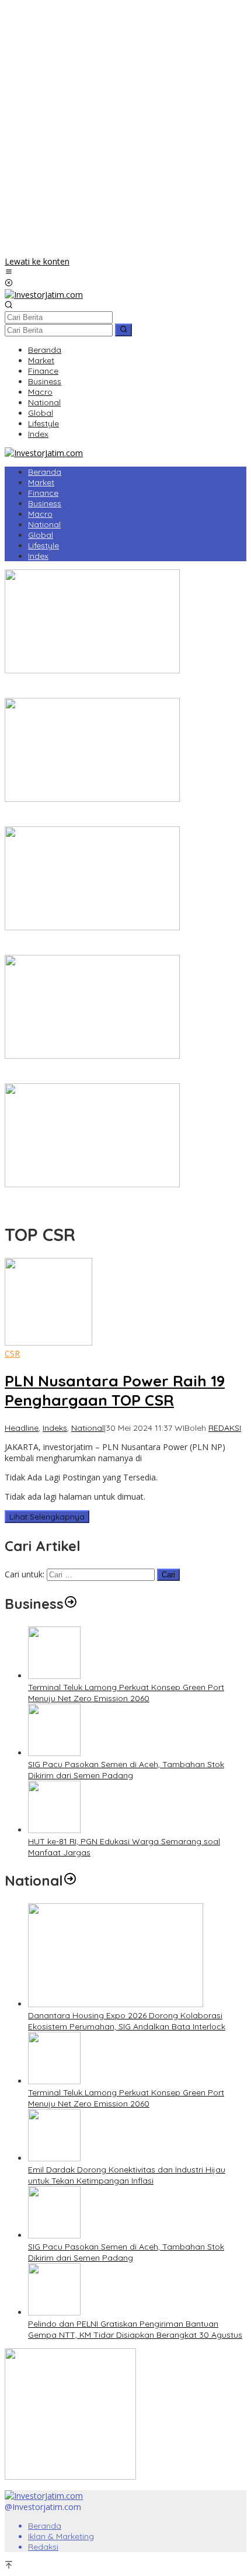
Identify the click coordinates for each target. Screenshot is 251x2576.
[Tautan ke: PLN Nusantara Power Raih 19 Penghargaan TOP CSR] (48, 1342)
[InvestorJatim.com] (44, 295)
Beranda (45, 2526)
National (88, 1428)
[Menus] (9, 272)
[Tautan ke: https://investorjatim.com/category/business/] (71, 1604)
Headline (22, 1428)
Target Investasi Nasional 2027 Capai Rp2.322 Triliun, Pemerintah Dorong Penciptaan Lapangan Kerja (107, 816)
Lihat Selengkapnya (47, 1517)
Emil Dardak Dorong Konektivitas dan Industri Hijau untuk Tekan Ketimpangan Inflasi (127, 2175)
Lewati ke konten (37, 261)
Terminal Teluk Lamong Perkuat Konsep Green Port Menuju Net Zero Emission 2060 (126, 1693)
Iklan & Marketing (61, 2536)
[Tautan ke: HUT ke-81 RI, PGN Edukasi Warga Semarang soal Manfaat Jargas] (54, 1830)
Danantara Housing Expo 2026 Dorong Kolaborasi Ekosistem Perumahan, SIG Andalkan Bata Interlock (127, 2021)
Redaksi (43, 2547)
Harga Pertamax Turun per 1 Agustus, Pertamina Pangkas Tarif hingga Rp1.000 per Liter (116, 1073)
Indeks (55, 1428)
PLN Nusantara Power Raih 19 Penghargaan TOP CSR (115, 1390)
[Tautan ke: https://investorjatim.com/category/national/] (70, 1880)
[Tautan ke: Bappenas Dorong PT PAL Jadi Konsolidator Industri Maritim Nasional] (92, 670)
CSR (12, 1353)
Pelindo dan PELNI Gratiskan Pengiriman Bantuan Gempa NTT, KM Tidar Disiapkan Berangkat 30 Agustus (135, 2329)
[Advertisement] (125, 130)
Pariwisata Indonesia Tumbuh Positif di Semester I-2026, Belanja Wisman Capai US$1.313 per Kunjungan (112, 944)
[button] (123, 330)
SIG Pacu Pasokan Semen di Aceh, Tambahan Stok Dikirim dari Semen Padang (126, 1770)
